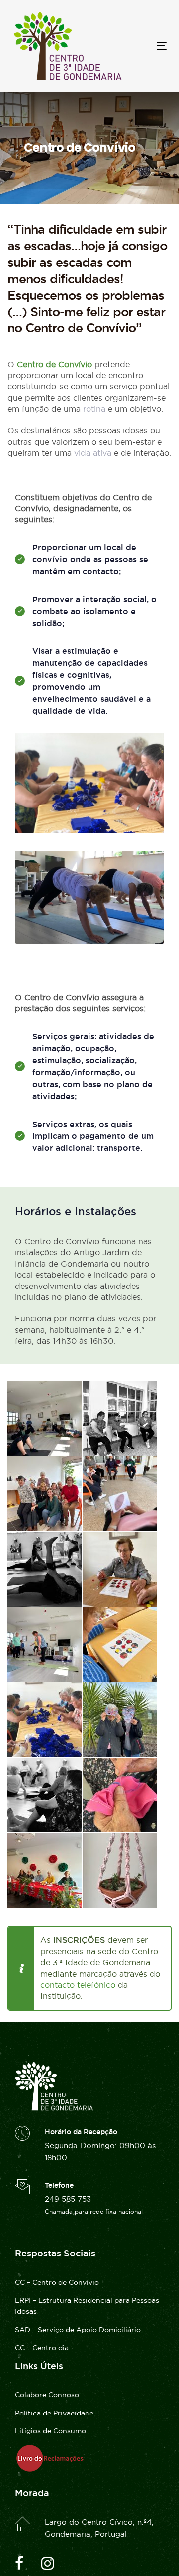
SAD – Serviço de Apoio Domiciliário (78, 2330)
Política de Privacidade (54, 2413)
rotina (94, 409)
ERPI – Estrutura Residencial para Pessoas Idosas (87, 2306)
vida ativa (93, 453)
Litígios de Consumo (50, 2431)
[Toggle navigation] (141, 46)
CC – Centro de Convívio (57, 2282)
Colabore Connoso (47, 2395)
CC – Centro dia (42, 2348)
